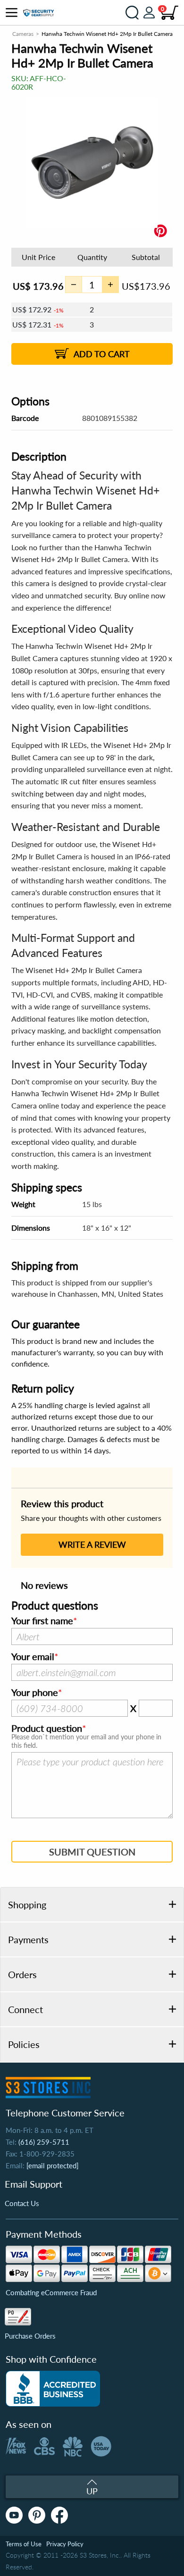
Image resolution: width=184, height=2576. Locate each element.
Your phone (35, 1693)
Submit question (92, 1852)
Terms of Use (24, 2544)
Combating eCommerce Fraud (51, 2292)
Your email (33, 1657)
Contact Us (22, 2203)
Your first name (42, 1621)
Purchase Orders (30, 2336)
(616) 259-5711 (44, 2142)
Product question (47, 1729)
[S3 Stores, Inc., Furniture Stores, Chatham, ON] (53, 2389)
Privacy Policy (65, 2544)
